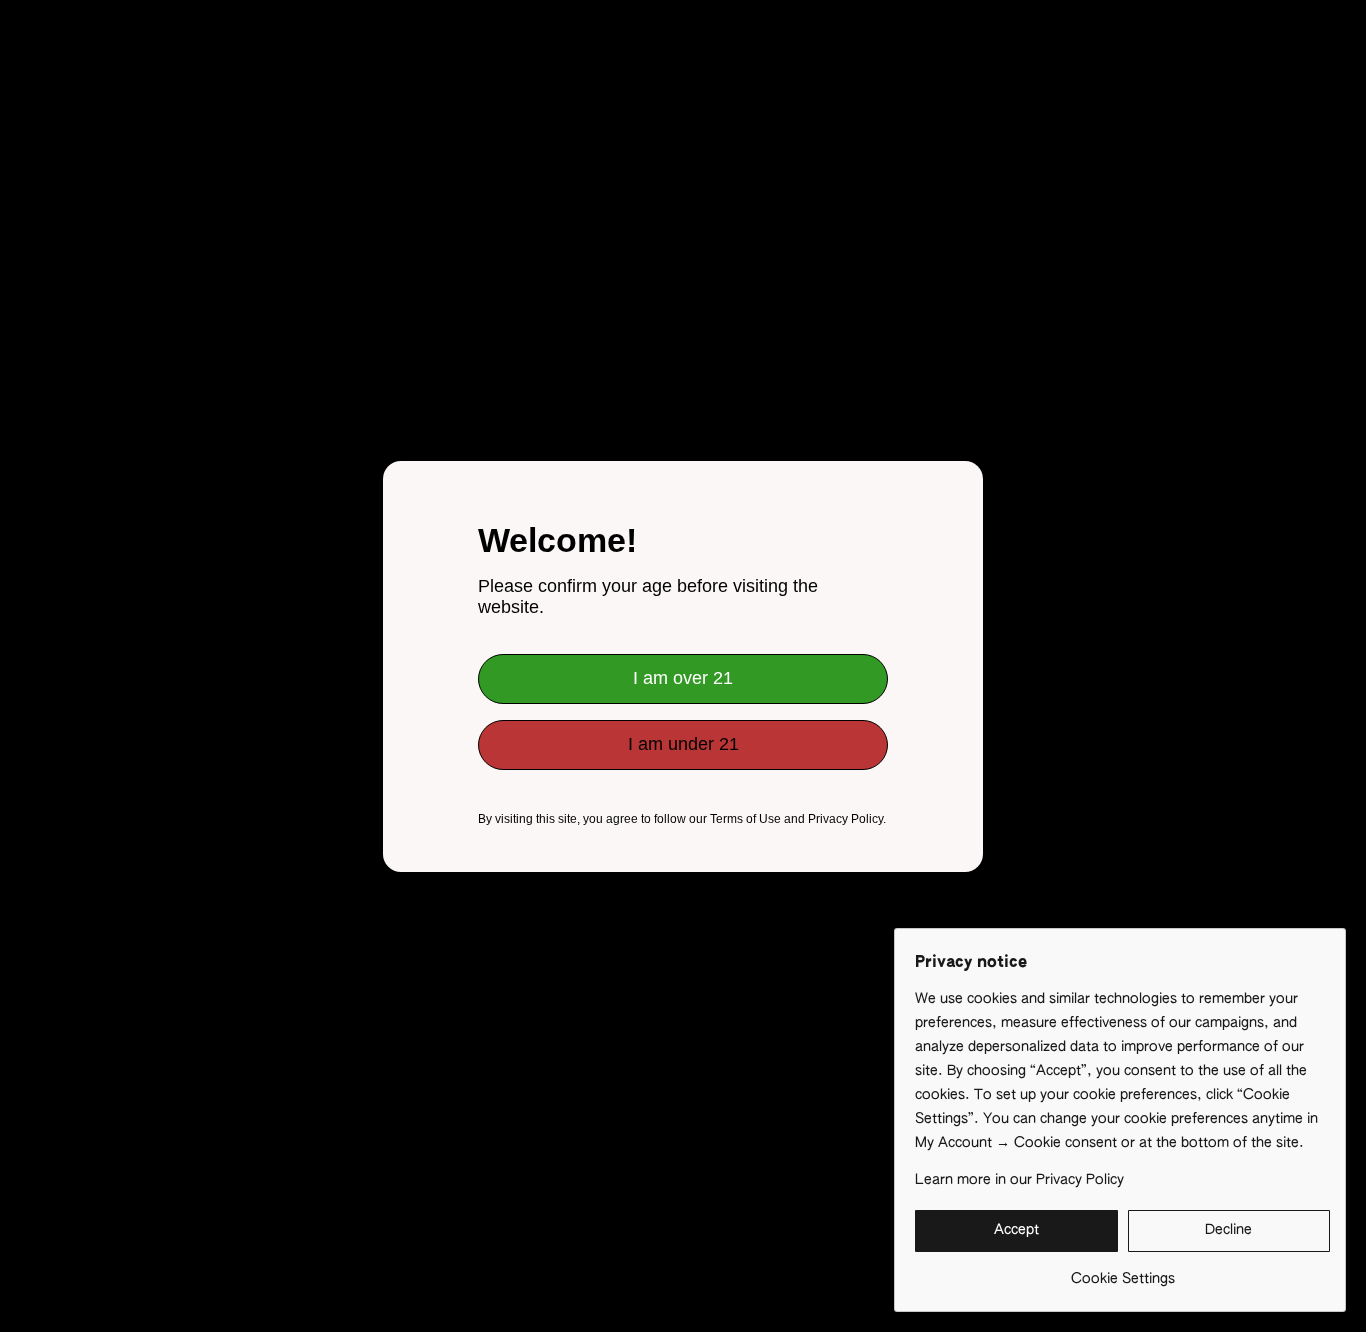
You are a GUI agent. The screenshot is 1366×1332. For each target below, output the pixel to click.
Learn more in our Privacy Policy (1019, 1180)
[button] (1016, 1231)
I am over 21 (683, 678)
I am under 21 (683, 744)
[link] (1122, 1271)
